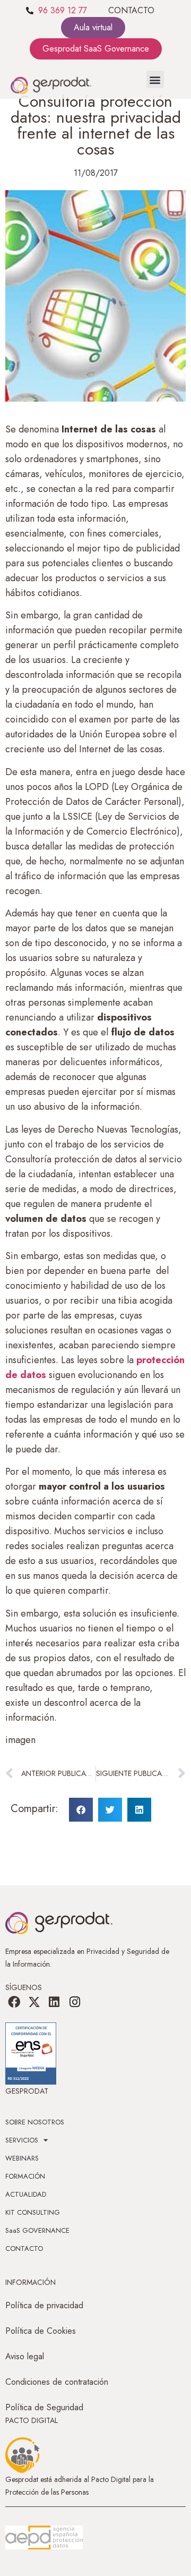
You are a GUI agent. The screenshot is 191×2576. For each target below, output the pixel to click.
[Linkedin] (54, 2002)
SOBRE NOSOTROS (35, 2122)
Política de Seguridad (44, 2407)
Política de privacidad (44, 2305)
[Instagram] (75, 2002)
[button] (155, 79)
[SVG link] (44, 2538)
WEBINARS (22, 2158)
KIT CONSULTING (33, 2212)
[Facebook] (14, 2002)
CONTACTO (131, 10)
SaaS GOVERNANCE (37, 2230)
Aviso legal (25, 2356)
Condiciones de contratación (57, 2382)
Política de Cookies (41, 2331)
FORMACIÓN (25, 2176)
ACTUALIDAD (26, 2194)
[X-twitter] (34, 2002)
